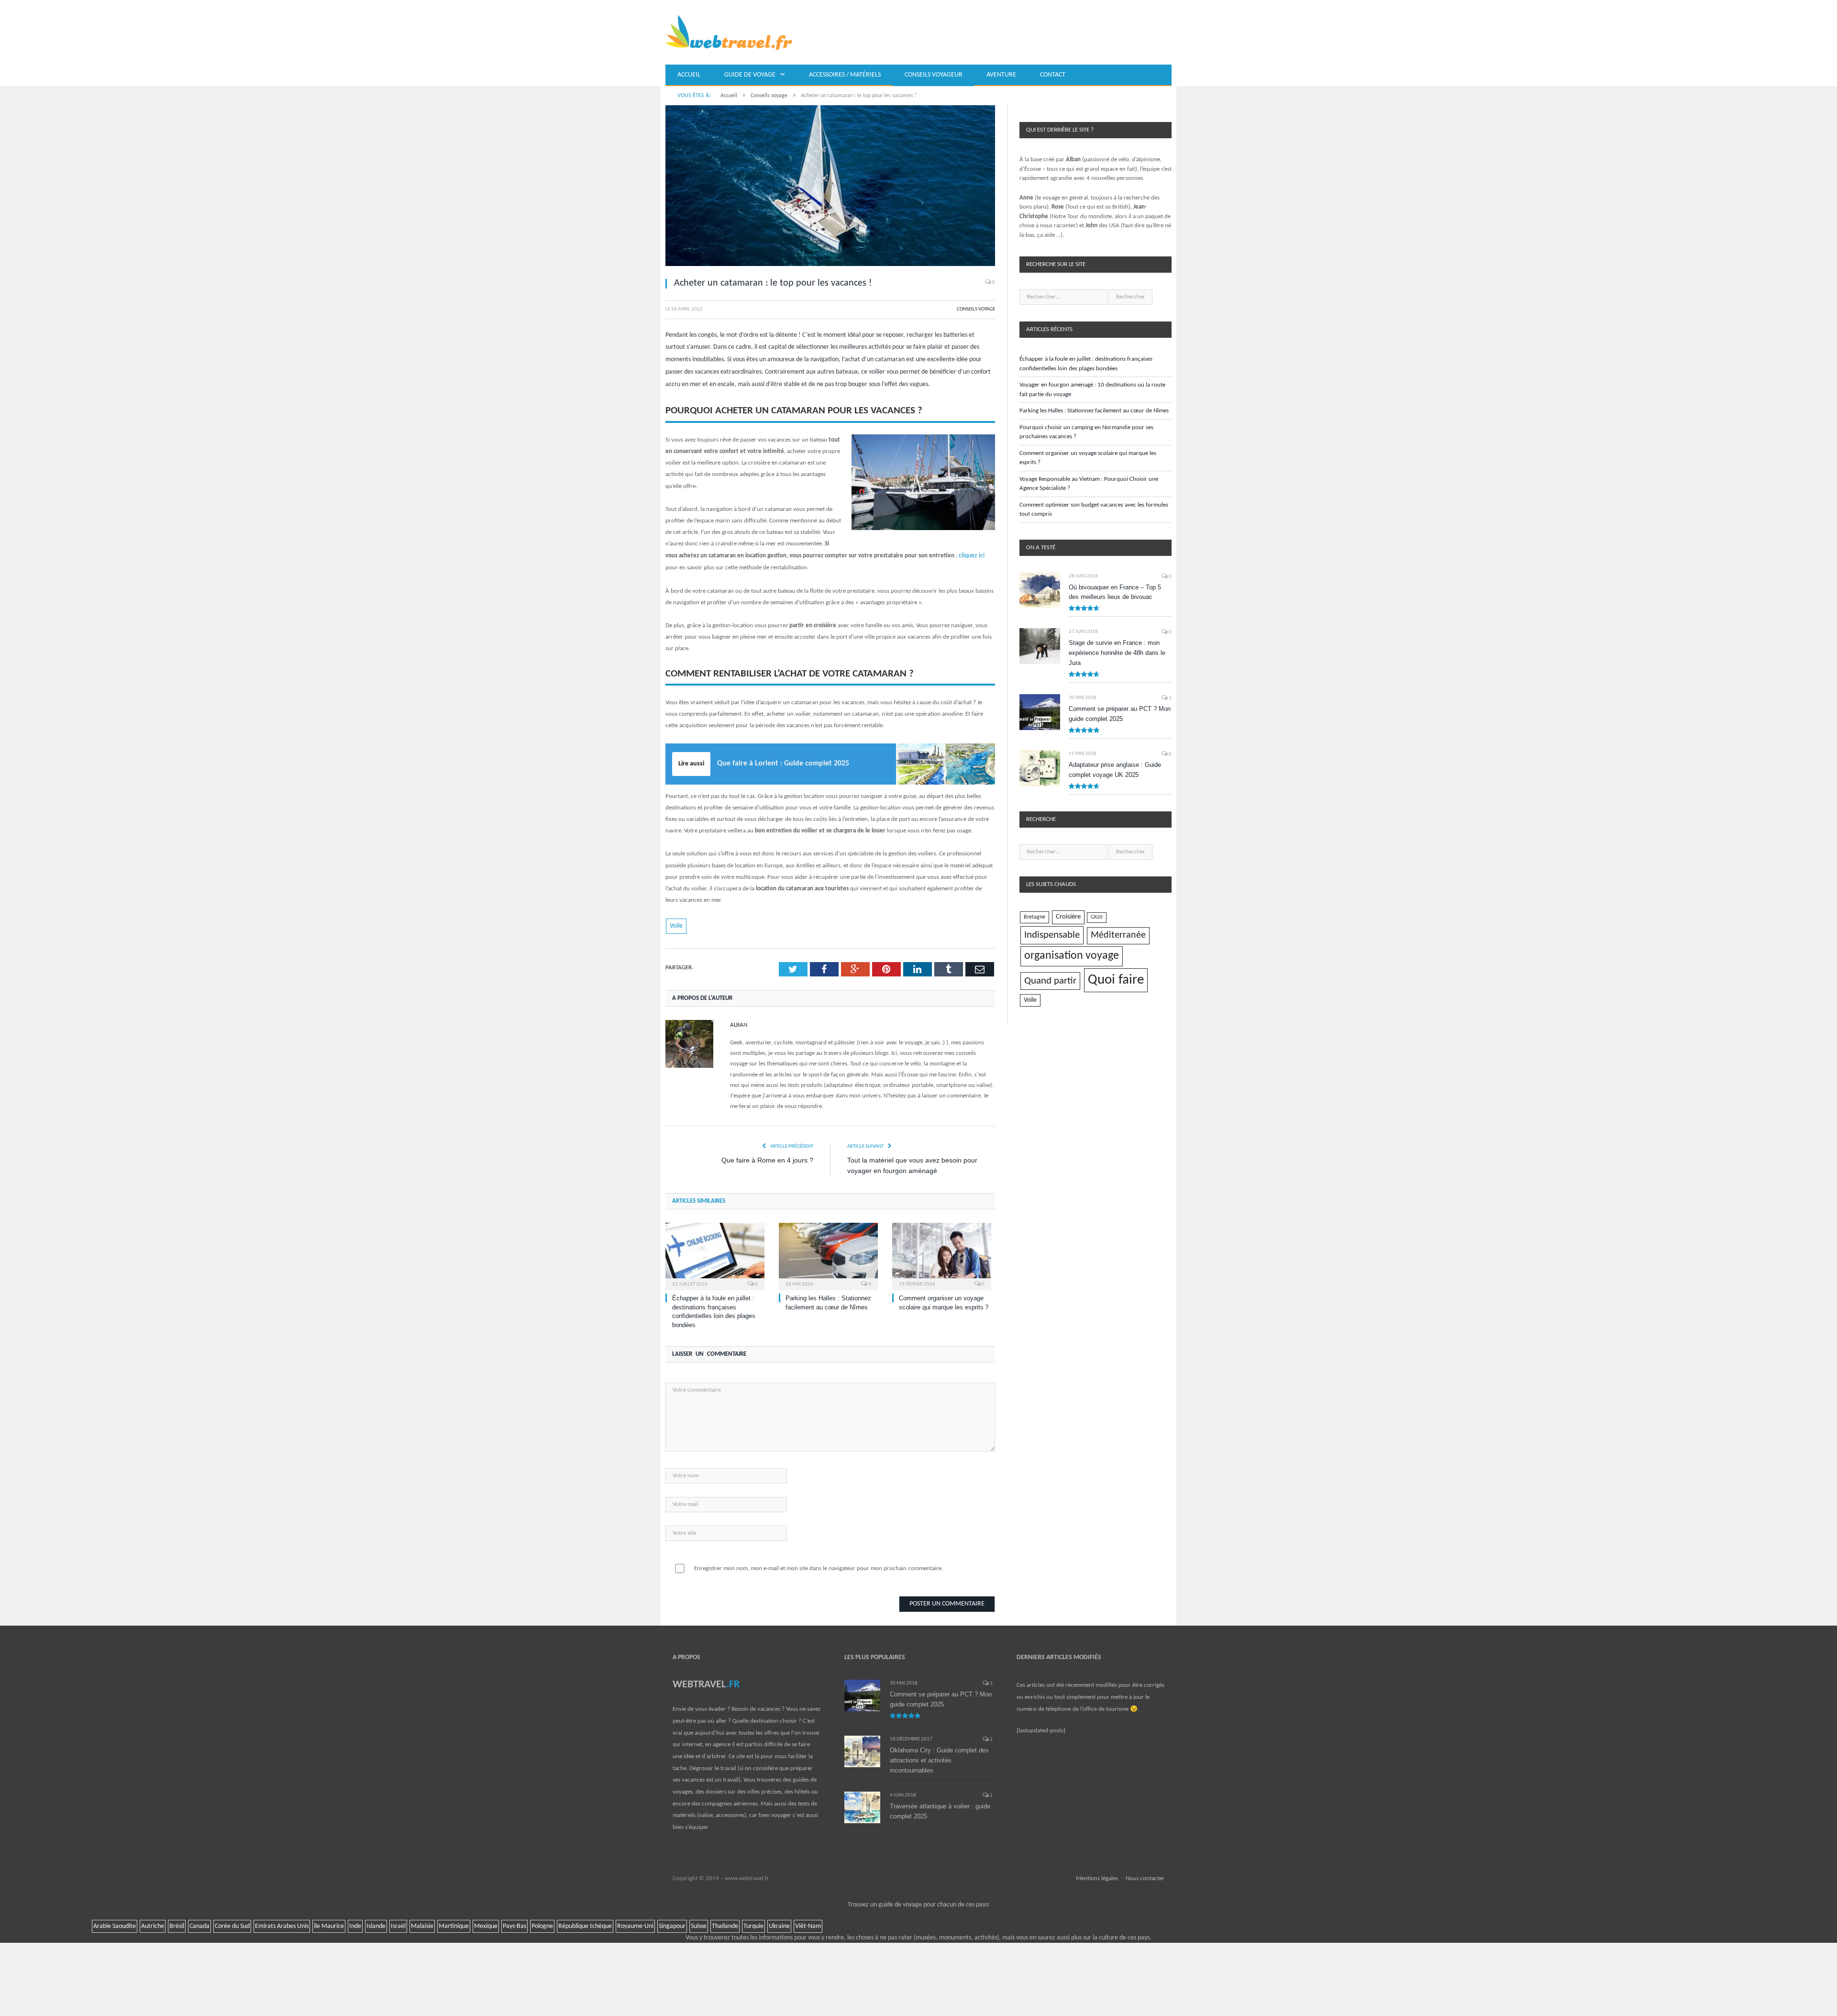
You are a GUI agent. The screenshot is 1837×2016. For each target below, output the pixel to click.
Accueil (689, 75)
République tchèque (585, 1925)
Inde (355, 1925)
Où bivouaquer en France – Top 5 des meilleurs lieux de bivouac (1115, 592)
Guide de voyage (750, 75)
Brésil (177, 1925)
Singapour (672, 1925)
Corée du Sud (232, 1925)
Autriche (153, 1925)
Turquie (753, 1925)
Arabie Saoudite (115, 1925)
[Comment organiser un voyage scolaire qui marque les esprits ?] (942, 1254)
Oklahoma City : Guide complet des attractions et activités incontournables (939, 1759)
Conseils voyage (976, 309)
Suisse (699, 1925)
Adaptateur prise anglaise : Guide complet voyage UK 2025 (1115, 770)
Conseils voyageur (934, 75)
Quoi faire (1116, 980)
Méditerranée (1118, 935)
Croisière (1068, 917)
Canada (199, 1925)
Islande (376, 1925)
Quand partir (1050, 981)
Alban (739, 1024)
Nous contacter (1145, 1877)
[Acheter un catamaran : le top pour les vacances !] (830, 187)
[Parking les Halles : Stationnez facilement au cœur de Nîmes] (828, 1254)
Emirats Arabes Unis (282, 1925)
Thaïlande (725, 1925)
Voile (676, 925)
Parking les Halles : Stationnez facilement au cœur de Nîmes (1094, 411)
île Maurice (329, 1925)
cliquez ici (971, 555)
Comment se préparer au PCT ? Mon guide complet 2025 (1120, 714)
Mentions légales (1097, 1877)
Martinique (454, 1925)
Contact (1053, 75)
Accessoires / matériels (845, 75)
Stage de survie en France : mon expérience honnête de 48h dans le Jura (1117, 653)
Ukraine (779, 1925)
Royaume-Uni (635, 1925)
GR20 (1097, 917)
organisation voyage (1072, 956)
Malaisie (422, 1925)
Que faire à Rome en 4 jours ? (767, 1159)
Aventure (1001, 75)
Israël (398, 1925)
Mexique (486, 1925)
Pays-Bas (515, 1925)
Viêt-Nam (808, 1925)
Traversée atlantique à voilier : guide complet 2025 (940, 1810)
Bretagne (1035, 917)
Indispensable (1052, 935)
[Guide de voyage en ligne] (729, 32)
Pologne (542, 1925)
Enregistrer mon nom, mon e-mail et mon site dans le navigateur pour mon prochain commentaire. (819, 1567)
